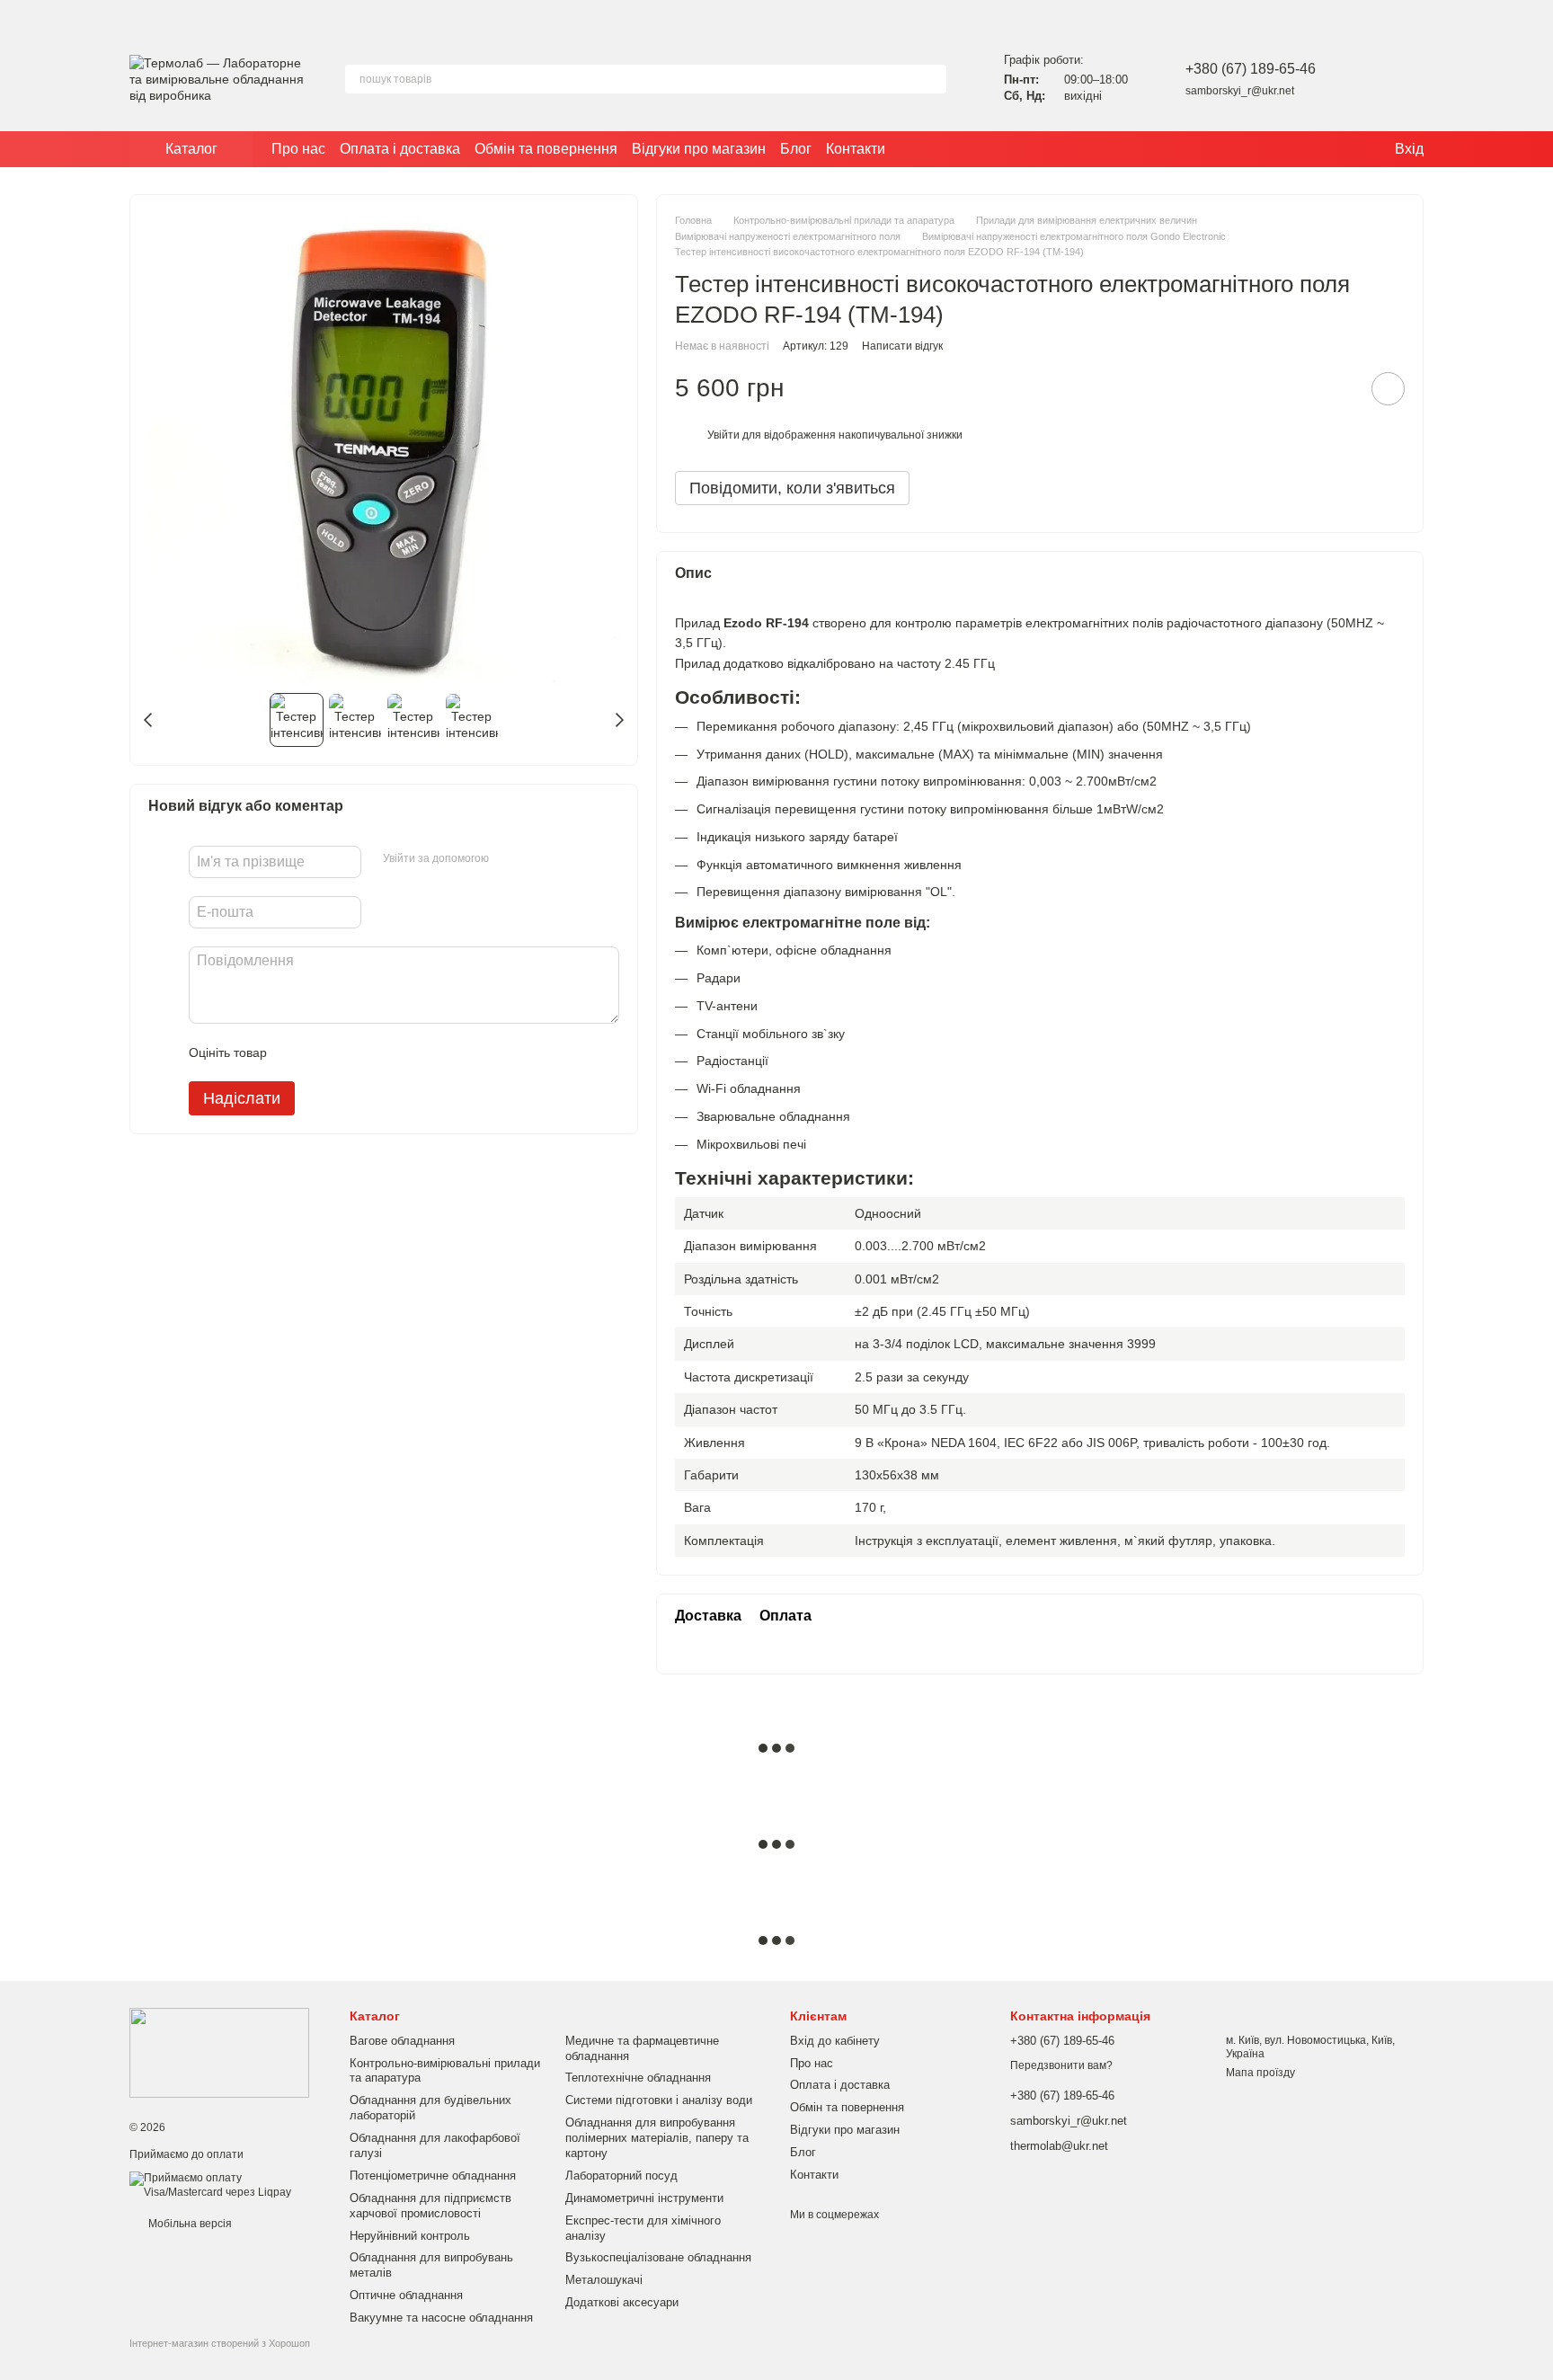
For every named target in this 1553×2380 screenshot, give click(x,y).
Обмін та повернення (546, 149)
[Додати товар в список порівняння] (1337, 388)
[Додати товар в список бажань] (1388, 389)
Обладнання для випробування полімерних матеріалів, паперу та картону (657, 2138)
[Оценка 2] (325, 1052)
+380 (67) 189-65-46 (1251, 69)
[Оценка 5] (412, 1052)
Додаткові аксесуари (622, 2302)
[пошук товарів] (932, 79)
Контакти (856, 149)
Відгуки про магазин (699, 149)
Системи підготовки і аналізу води (659, 2100)
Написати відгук (902, 346)
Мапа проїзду (1260, 2073)
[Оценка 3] (354, 1052)
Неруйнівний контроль (410, 2236)
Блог (796, 149)
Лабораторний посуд (621, 2176)
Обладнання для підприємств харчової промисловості (430, 2206)
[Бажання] (1362, 79)
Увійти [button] (723, 435)
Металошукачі (604, 2280)
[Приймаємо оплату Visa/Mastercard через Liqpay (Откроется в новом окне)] (226, 2185)
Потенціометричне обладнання (433, 2176)
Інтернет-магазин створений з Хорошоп (220, 2343)
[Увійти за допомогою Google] (537, 859)
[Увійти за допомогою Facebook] (509, 859)
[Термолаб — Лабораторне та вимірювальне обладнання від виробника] (219, 2053)
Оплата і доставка (400, 149)
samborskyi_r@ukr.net (1240, 91)
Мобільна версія (189, 2224)
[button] (1539, 13)
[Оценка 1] (297, 1052)
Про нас (298, 149)
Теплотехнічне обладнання (638, 2078)
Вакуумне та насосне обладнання (441, 2318)
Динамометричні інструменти (644, 2198)
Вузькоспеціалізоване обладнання (658, 2257)
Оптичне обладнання (406, 2295)
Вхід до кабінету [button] (835, 2041)
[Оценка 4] (383, 1052)
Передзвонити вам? (1061, 2065)
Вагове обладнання (402, 2041)
